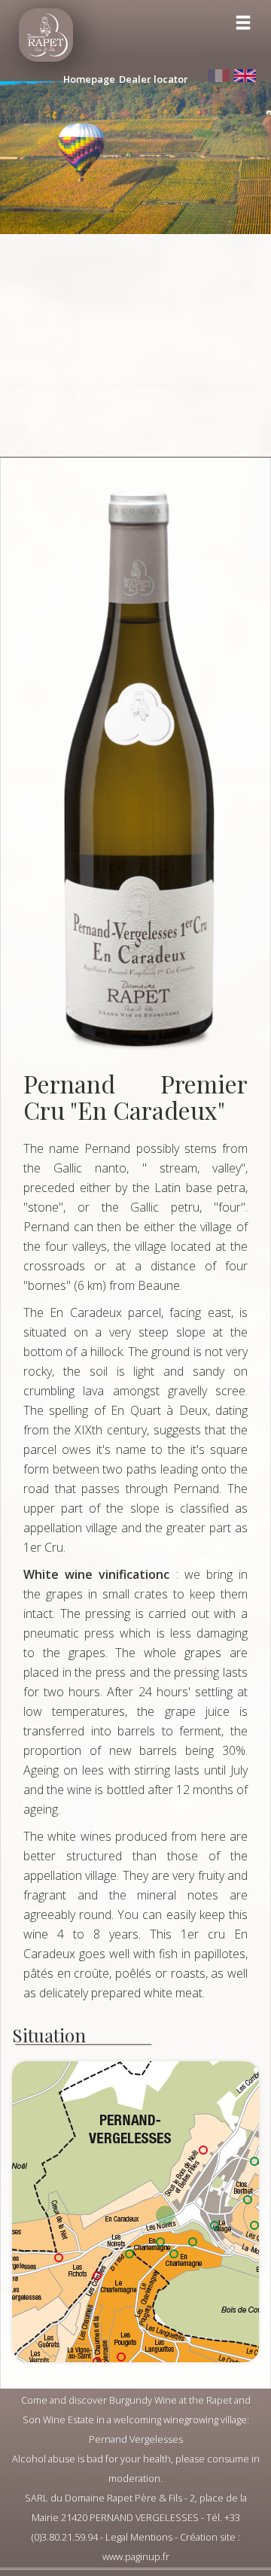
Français (218, 76)
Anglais (245, 76)
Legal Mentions (139, 2537)
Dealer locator (154, 79)
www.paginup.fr (136, 2556)
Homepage (89, 79)
